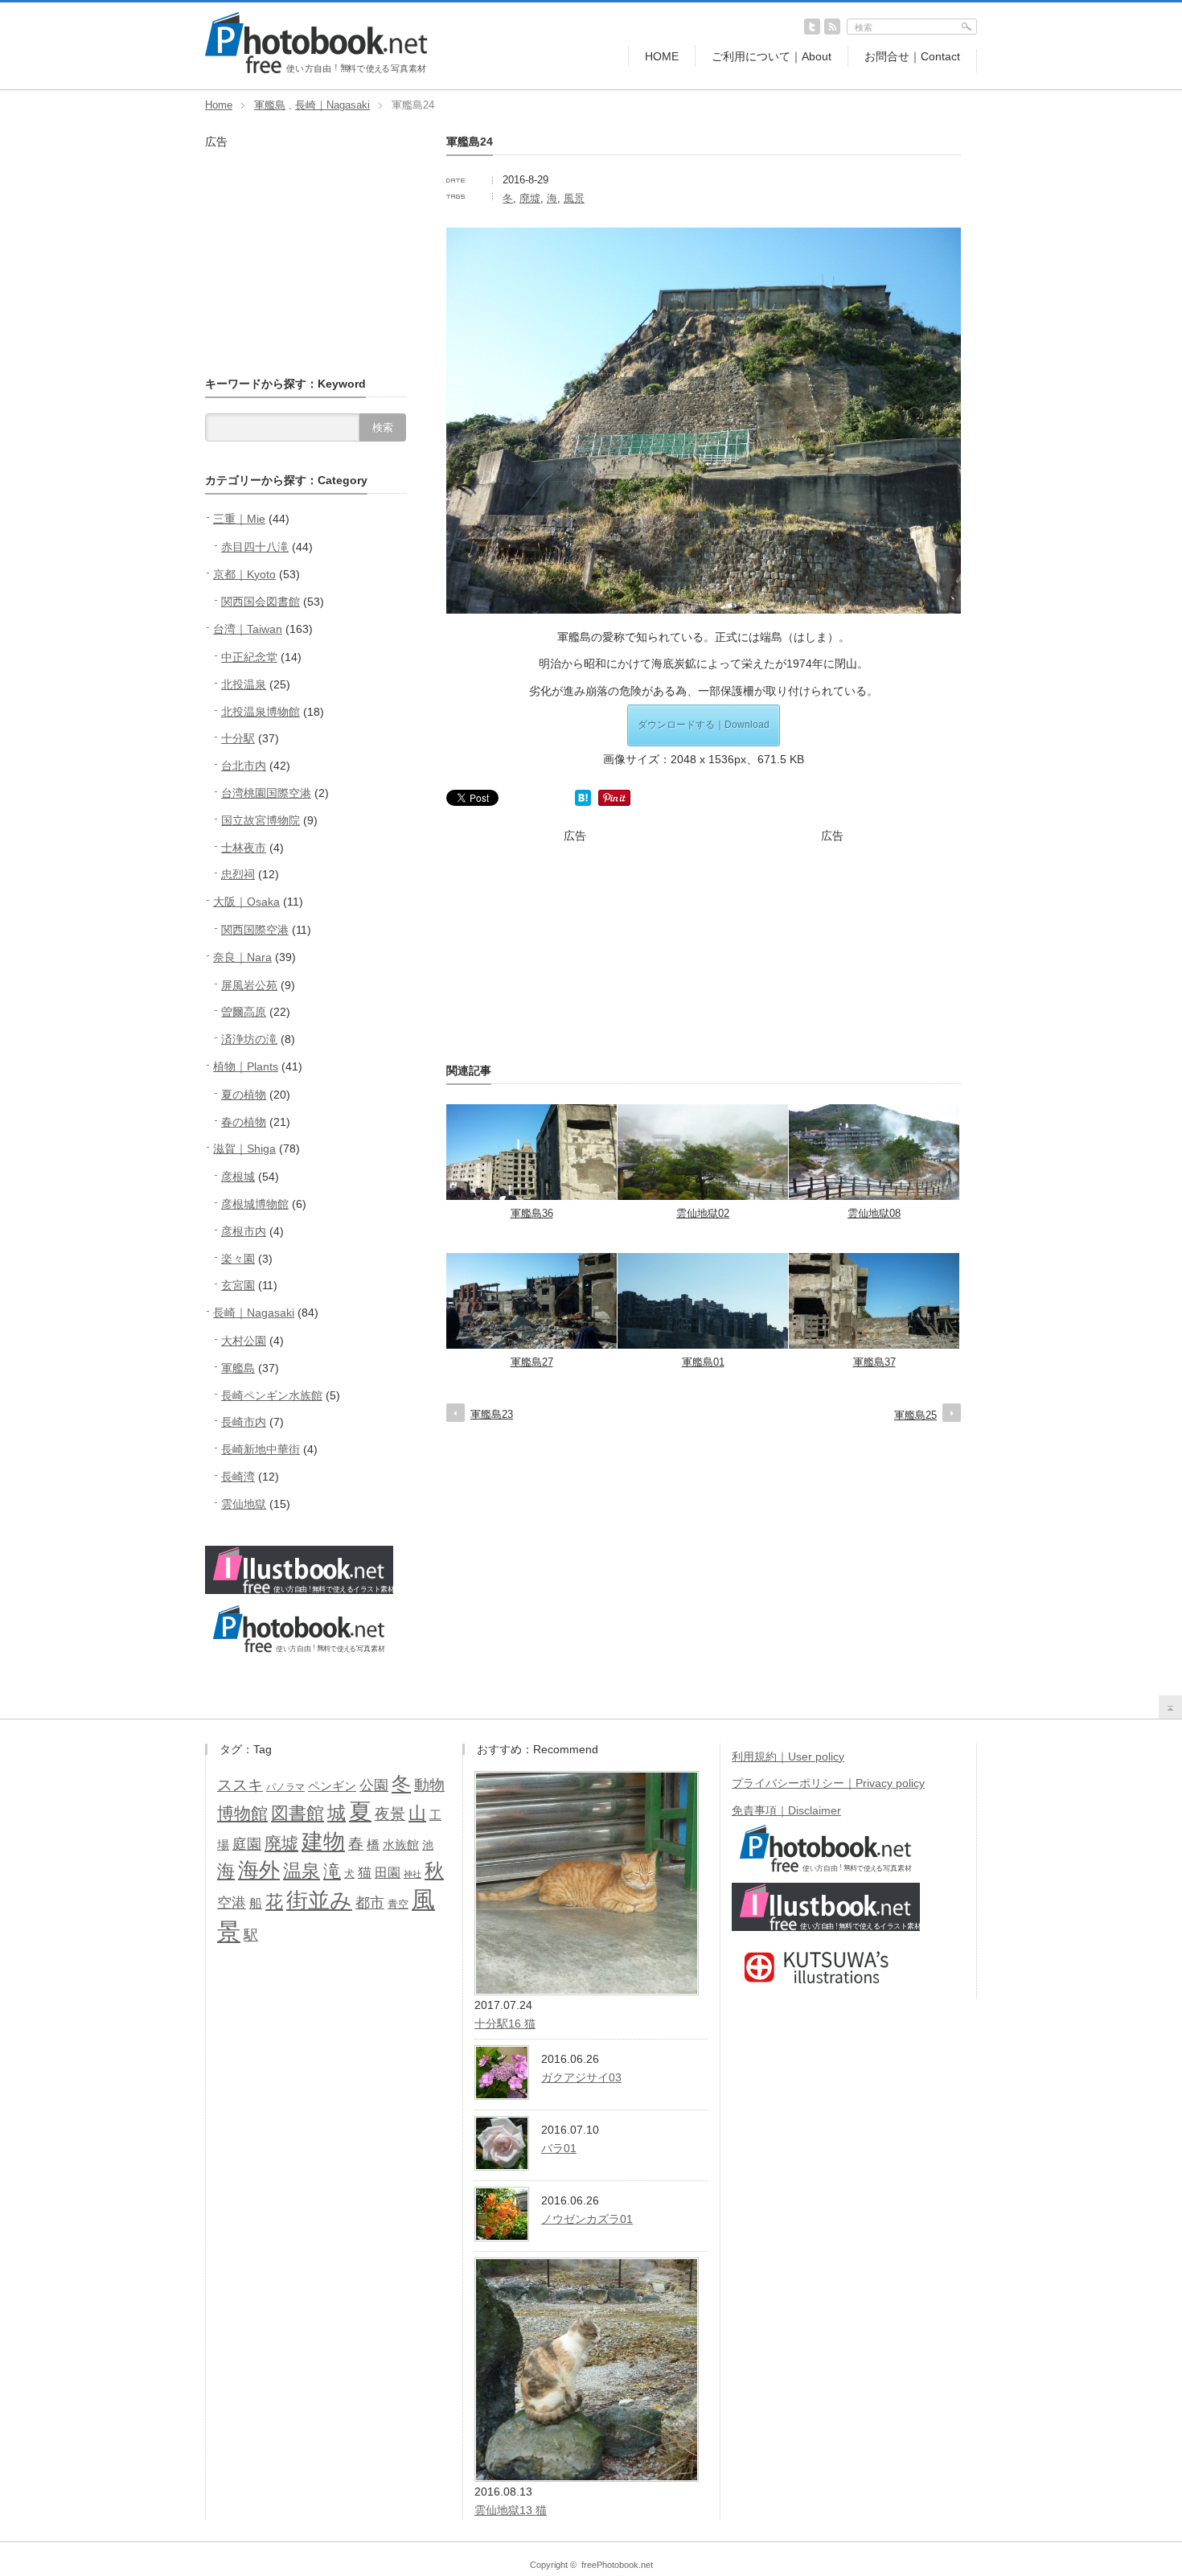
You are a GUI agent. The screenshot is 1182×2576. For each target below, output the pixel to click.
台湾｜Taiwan (248, 629)
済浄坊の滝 (249, 1039)
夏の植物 (244, 1095)
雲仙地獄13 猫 (511, 2510)
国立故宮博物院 (261, 820)
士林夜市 (244, 848)
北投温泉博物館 (261, 712)
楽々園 (238, 1259)
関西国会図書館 (261, 602)
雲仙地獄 (244, 1504)
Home (219, 105)
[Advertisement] (575, 944)
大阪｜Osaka (246, 902)
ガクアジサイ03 (581, 2077)
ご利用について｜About (772, 56)
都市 (370, 1903)
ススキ (240, 1785)
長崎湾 (238, 1477)
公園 (374, 1785)
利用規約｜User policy (788, 1756)
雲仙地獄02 (703, 1213)
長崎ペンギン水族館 (272, 1395)
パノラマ (285, 1787)
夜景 (390, 1814)
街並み (319, 1900)
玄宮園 (238, 1285)
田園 (388, 1872)
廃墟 (530, 198)
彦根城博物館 (255, 1204)
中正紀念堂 (249, 657)
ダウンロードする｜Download (704, 725)
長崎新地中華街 (261, 1449)
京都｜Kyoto (244, 574)
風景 (574, 198)
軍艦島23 (492, 1414)
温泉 (302, 1871)
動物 (429, 1785)
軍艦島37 (874, 1362)
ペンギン (332, 1786)
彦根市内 (244, 1231)
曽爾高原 (244, 1012)
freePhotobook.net (617, 2565)
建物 (323, 1842)
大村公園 (244, 1341)
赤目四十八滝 (255, 547)
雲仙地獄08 (874, 1213)
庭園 (247, 1844)
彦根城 (238, 1177)
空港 (232, 1903)
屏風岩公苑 (249, 985)
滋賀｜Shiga (244, 1148)
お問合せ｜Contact (912, 56)
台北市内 (244, 766)
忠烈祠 (238, 874)
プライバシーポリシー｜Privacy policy (828, 1783)
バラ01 (559, 2148)
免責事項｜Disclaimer (786, 1810)
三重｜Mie (239, 519)
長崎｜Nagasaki (332, 105)
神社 (412, 1874)
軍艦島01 (703, 1362)
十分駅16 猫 (505, 2023)
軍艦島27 (532, 1362)
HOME (662, 56)
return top (1170, 1707)
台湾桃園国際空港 (266, 793)
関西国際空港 (255, 930)
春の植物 (244, 1122)
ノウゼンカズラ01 (587, 2219)
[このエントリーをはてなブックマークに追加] (583, 802)
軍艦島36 (532, 1213)
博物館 (242, 1813)
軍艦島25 (915, 1415)
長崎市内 (244, 1422)
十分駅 (238, 738)
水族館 (401, 1845)
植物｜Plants (246, 1066)
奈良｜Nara (242, 957)
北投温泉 (244, 684)
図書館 (298, 1813)
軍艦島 (270, 105)
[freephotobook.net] (316, 70)
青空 (398, 1904)
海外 (259, 1870)
